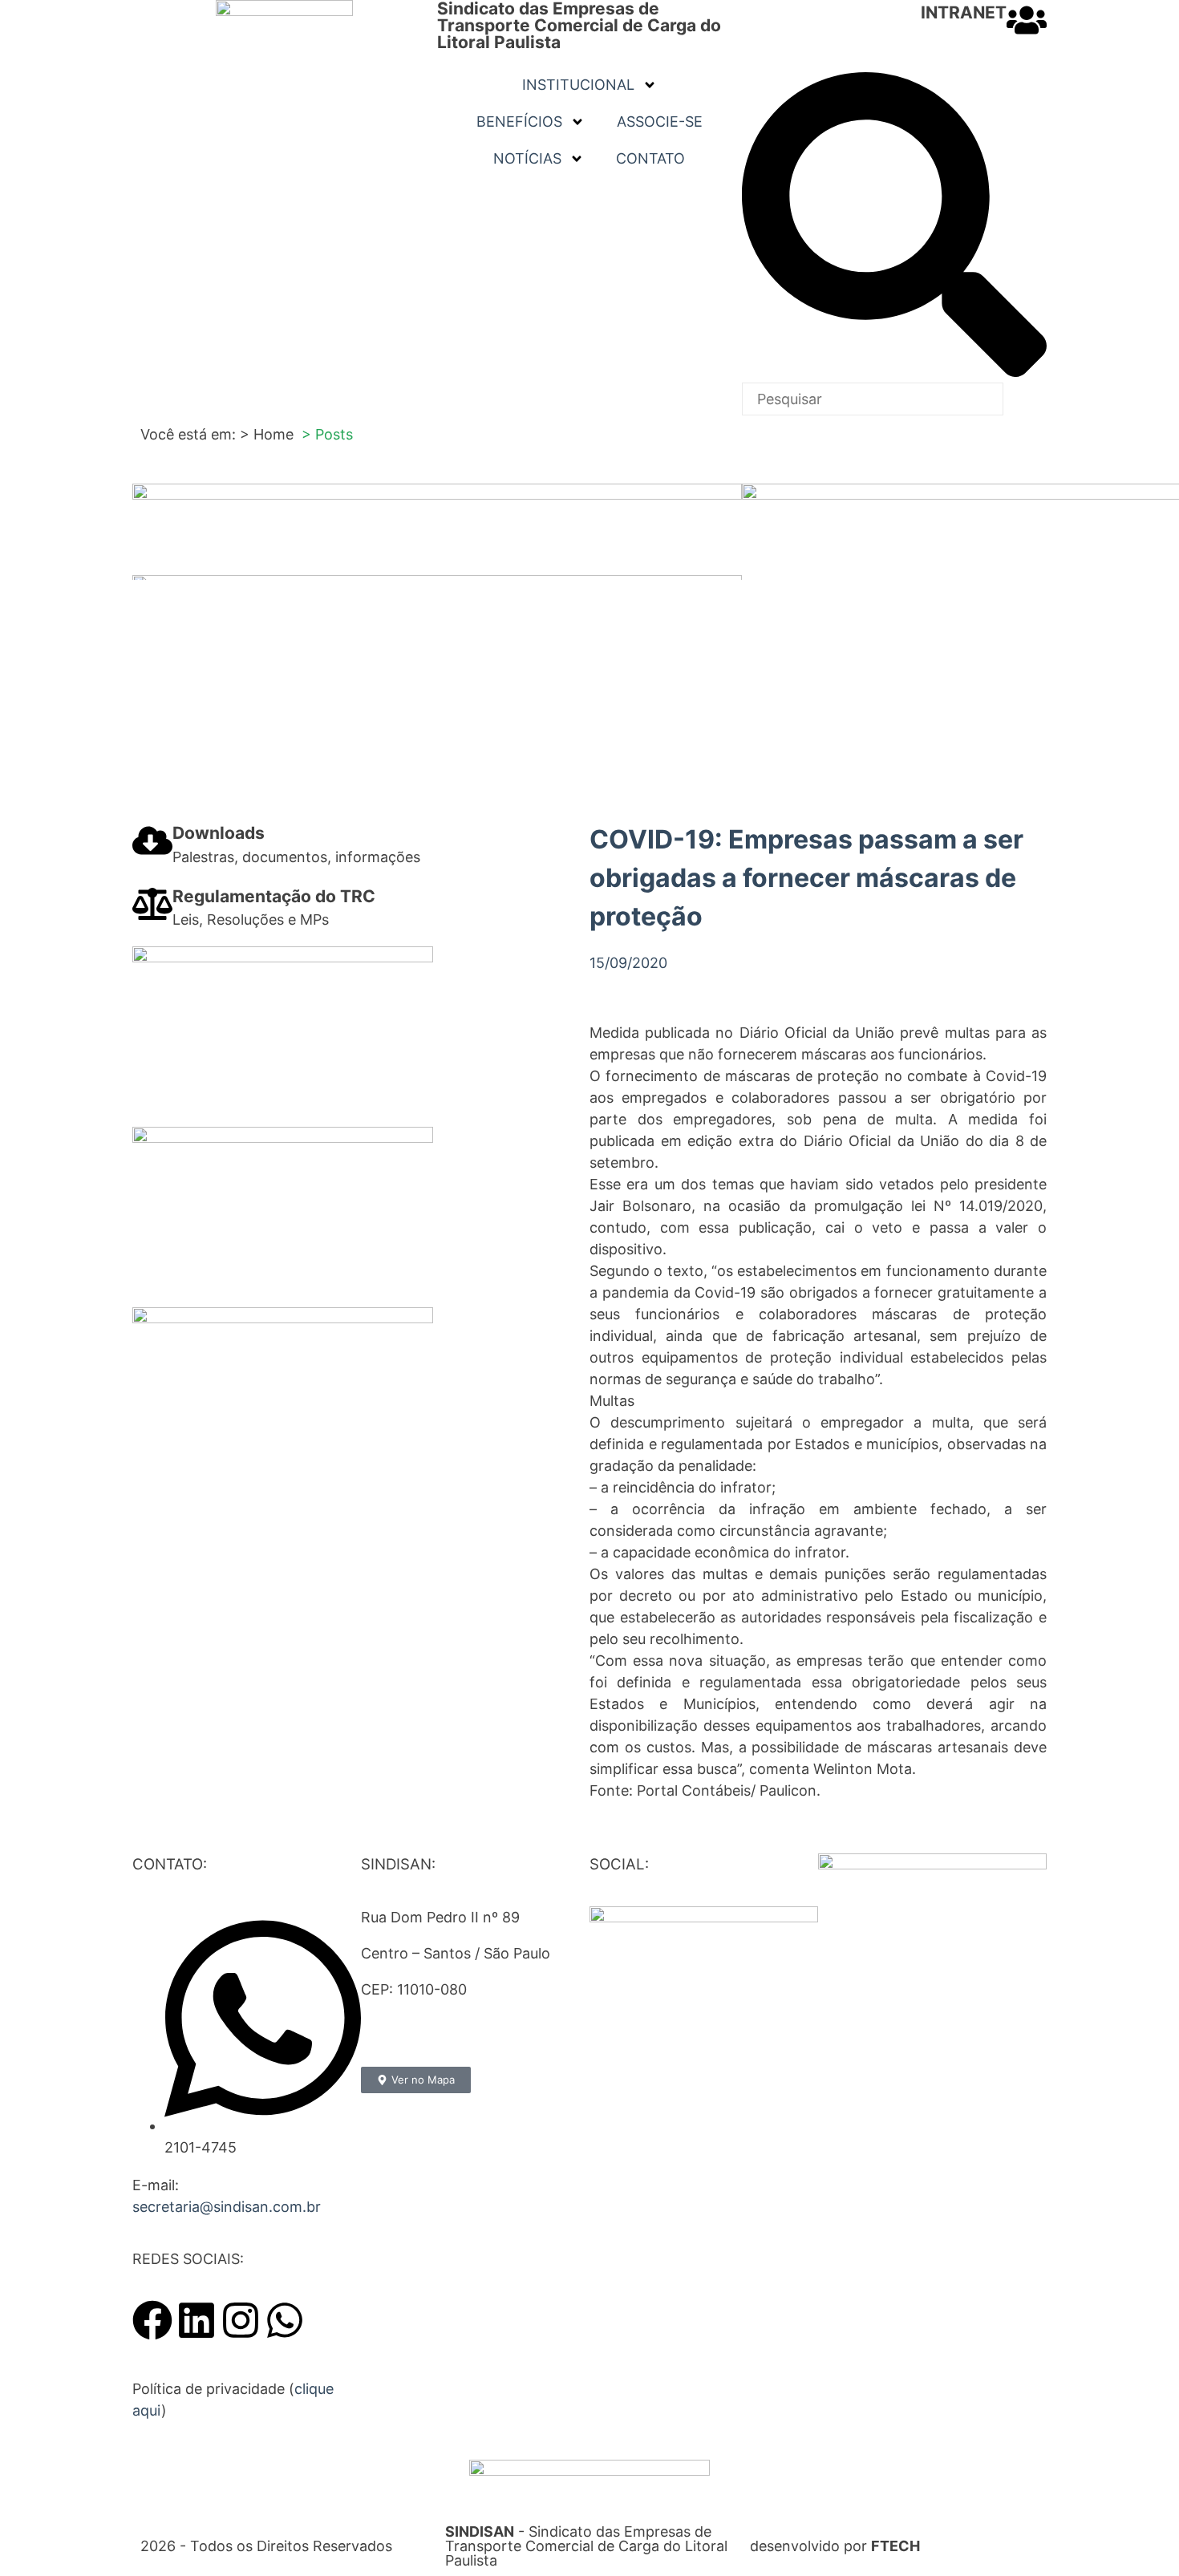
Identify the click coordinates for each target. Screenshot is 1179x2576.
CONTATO (650, 158)
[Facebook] (152, 2320)
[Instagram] (241, 2320)
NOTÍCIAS (527, 158)
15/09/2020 (628, 963)
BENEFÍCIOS (519, 122)
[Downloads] (152, 840)
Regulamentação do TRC (274, 896)
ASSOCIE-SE (660, 122)
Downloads (219, 833)
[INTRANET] (1027, 20)
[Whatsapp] (285, 2320)
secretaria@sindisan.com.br (227, 2207)
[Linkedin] (196, 2320)
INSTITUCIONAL (578, 85)
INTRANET (964, 12)
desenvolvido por (835, 2546)
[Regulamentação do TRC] (152, 904)
